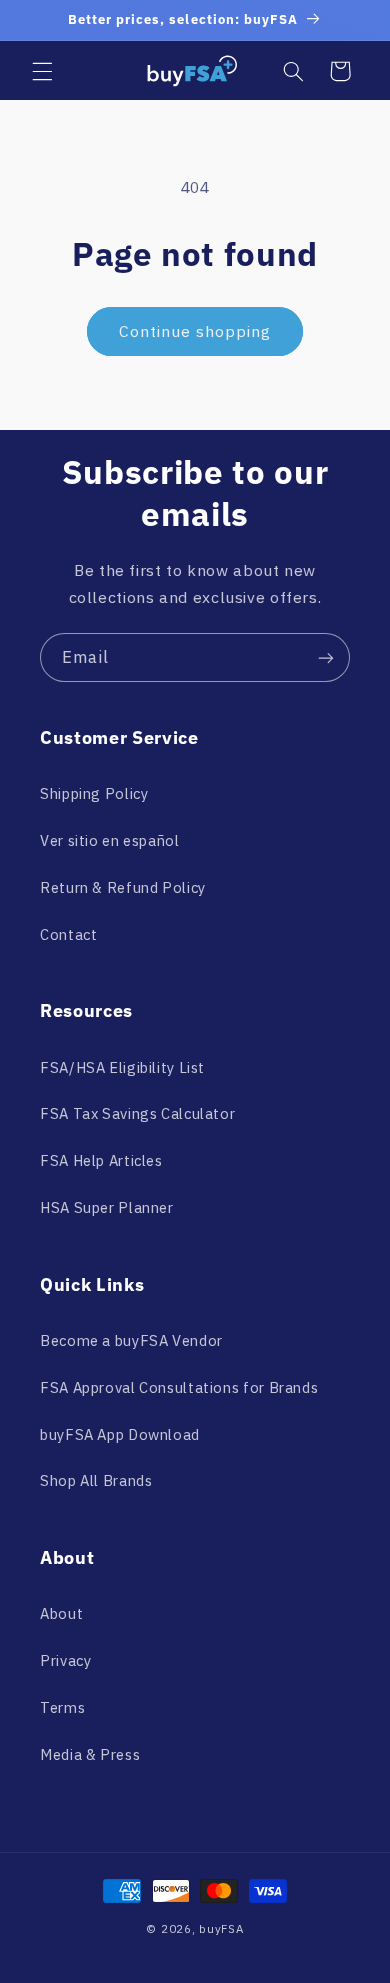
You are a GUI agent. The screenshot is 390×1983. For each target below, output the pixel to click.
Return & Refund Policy (123, 887)
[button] (42, 71)
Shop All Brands (96, 1480)
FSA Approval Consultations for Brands (179, 1387)
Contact (68, 934)
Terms (62, 1707)
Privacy (65, 1660)
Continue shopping (195, 331)
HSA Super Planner (107, 1207)
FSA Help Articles (101, 1160)
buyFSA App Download (120, 1434)
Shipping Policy (94, 793)
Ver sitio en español (110, 840)
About (61, 1613)
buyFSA (221, 1928)
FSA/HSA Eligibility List (122, 1067)
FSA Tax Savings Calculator (137, 1113)
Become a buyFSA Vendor (131, 1340)
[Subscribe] (326, 657)
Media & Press (90, 1754)
